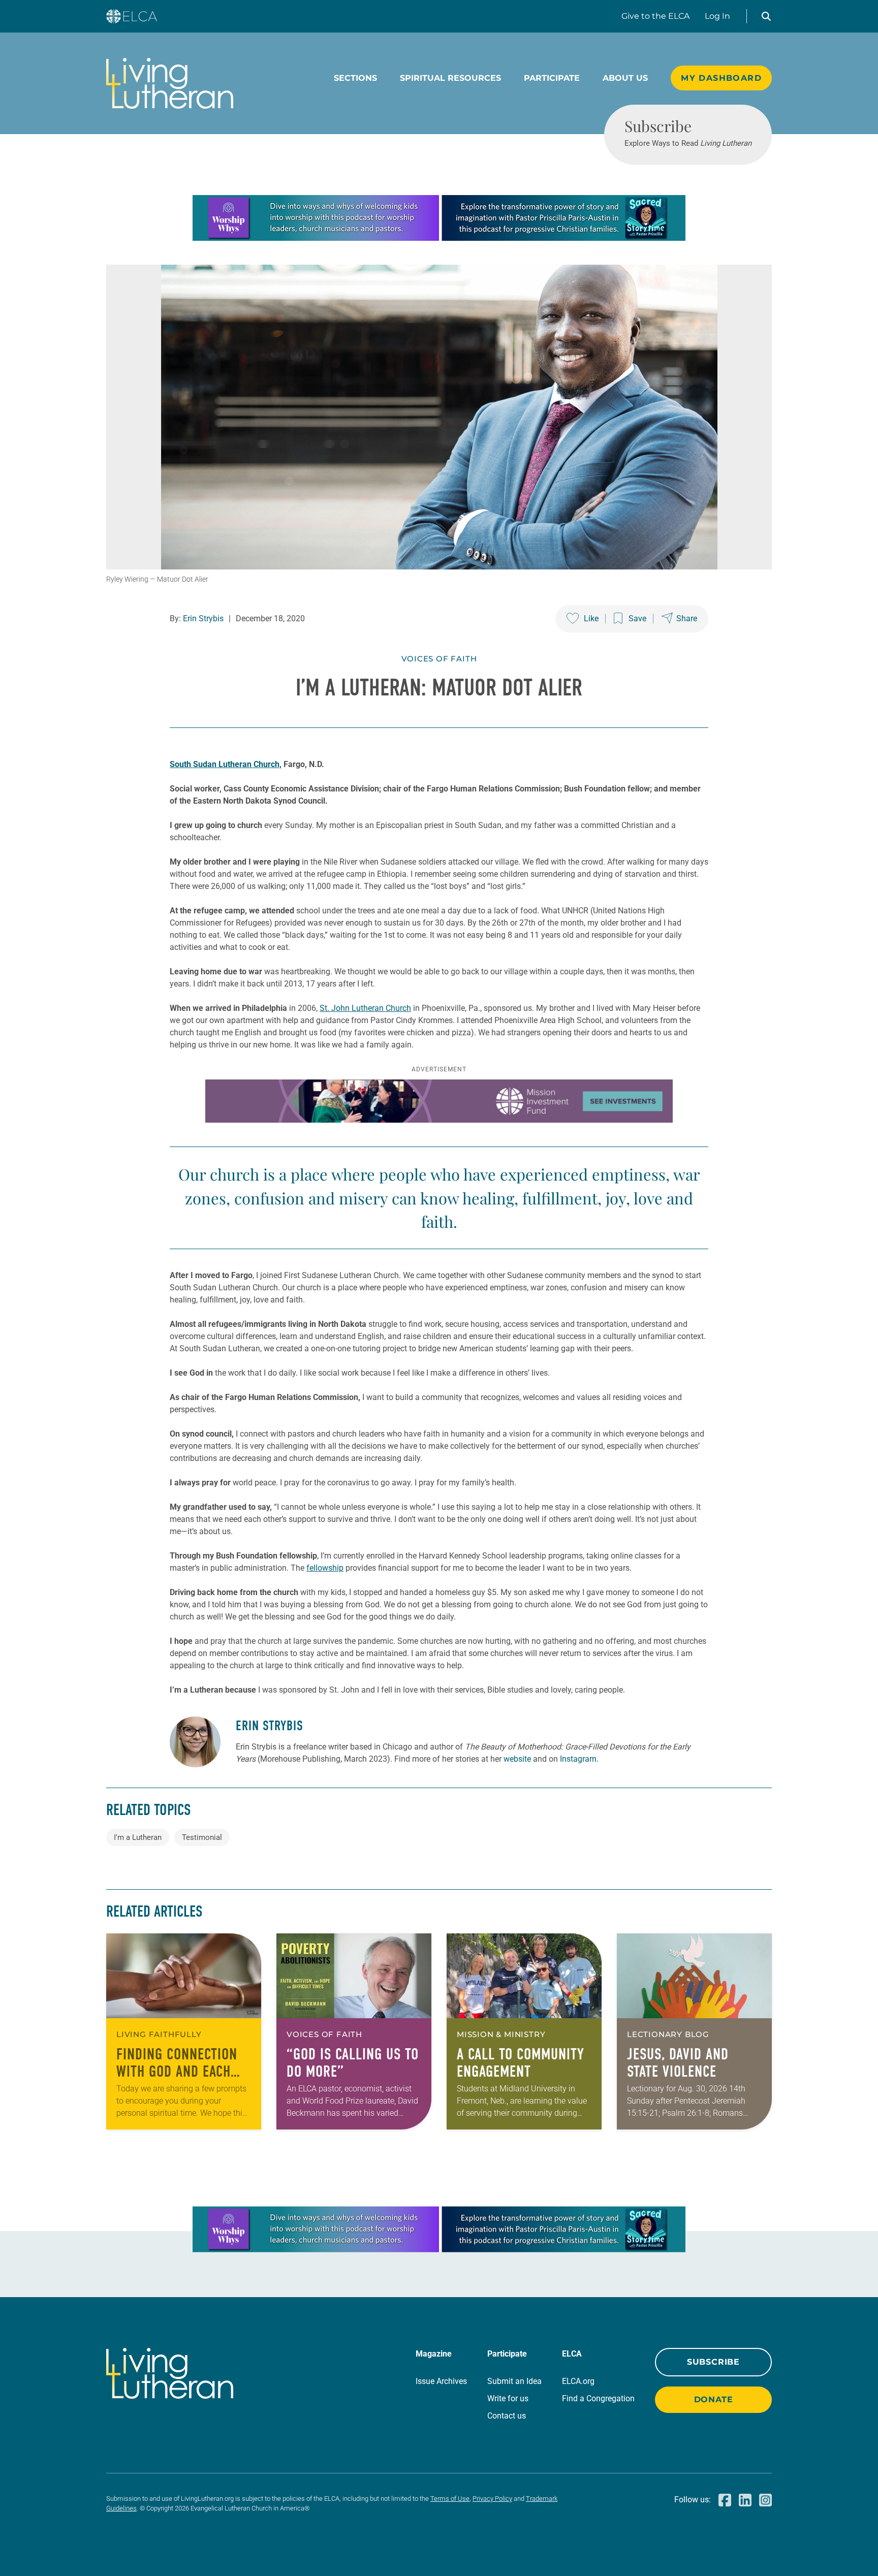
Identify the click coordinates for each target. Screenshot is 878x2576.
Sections (355, 78)
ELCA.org (578, 2381)
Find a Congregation (598, 2398)
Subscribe (713, 2362)
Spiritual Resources (450, 78)
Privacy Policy (492, 2499)
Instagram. (579, 1759)
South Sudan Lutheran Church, (226, 764)
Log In (717, 16)
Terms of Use (450, 2499)
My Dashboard (721, 78)
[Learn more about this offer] (439, 238)
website (517, 1759)
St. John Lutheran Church (365, 1008)
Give (655, 16)
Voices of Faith (439, 659)
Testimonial (202, 1837)
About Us (625, 78)
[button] (766, 16)
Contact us (507, 2416)
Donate (714, 2399)
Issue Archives (441, 2381)
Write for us (508, 2398)
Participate (552, 78)
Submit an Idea (514, 2381)
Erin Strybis (203, 618)
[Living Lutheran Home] (170, 83)
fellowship (325, 1568)
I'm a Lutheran (138, 1837)
